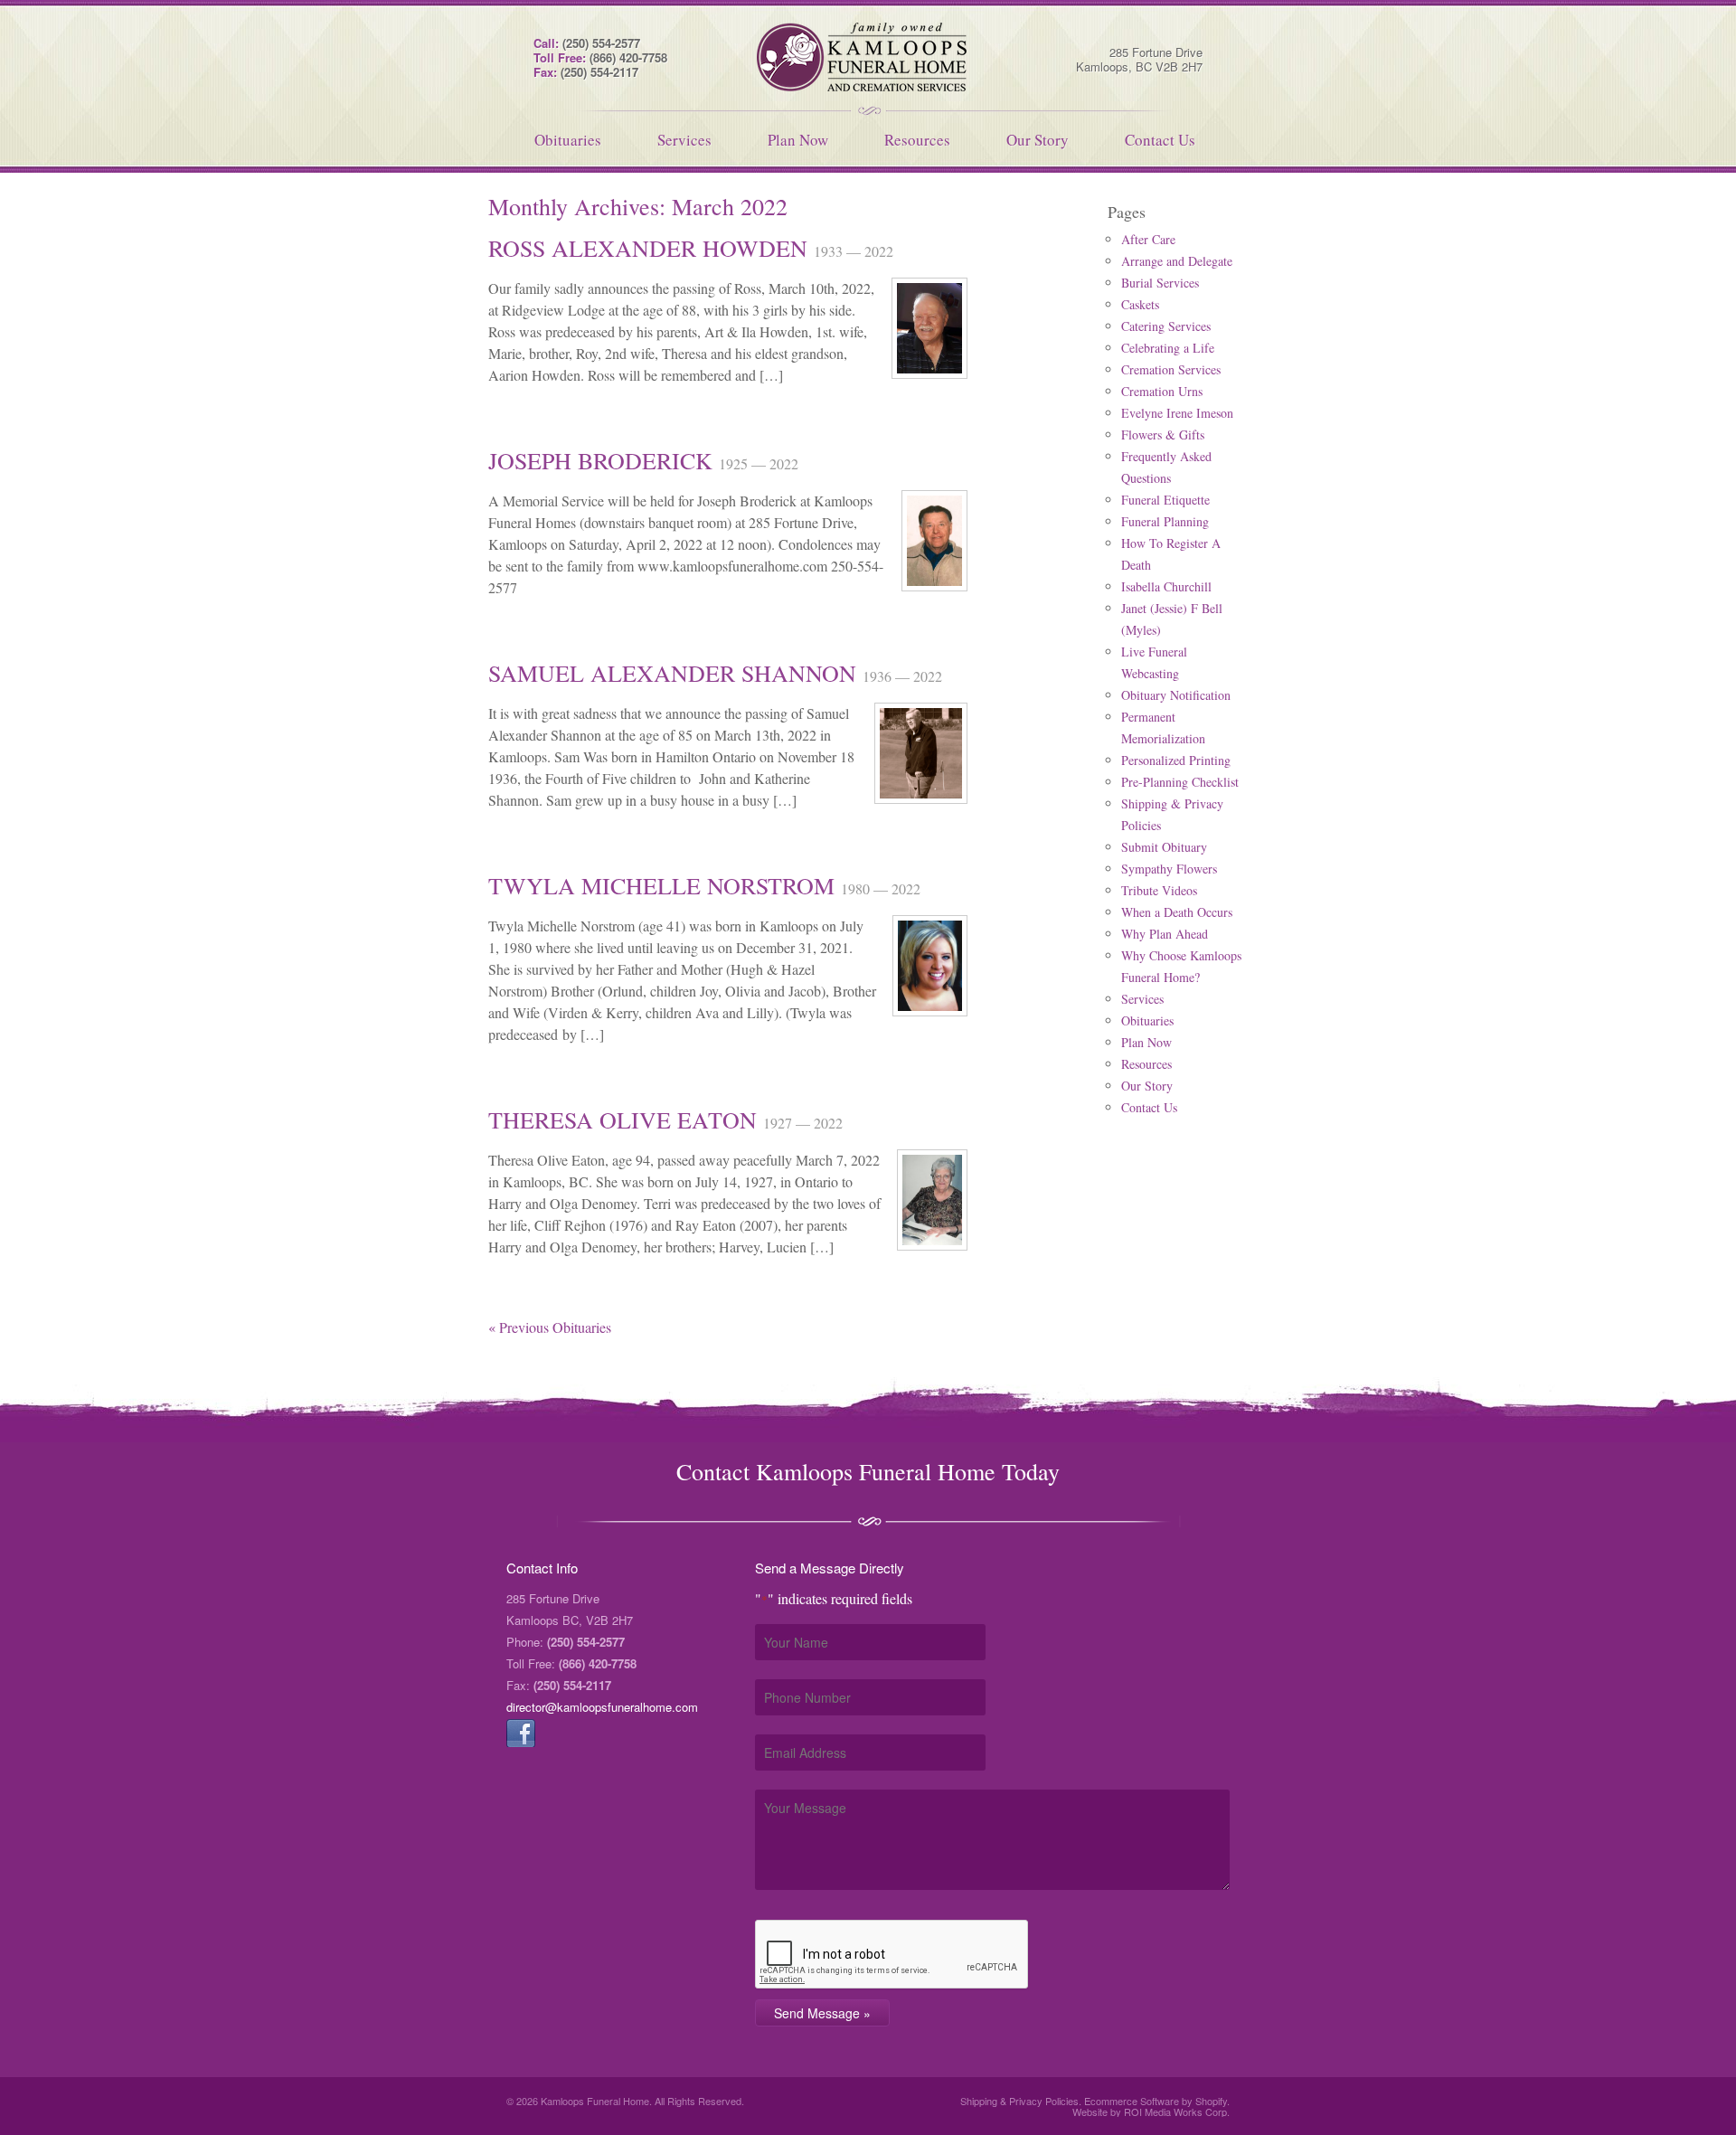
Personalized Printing (1176, 760)
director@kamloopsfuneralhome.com (602, 1707)
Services (684, 140)
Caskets (1140, 304)
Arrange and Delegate (1177, 261)
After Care (1148, 239)
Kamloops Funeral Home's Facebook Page (521, 1733)
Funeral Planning (1165, 521)
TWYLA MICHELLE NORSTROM (665, 885)
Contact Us (1160, 140)
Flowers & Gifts (1163, 435)
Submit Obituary (1164, 847)
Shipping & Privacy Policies (1019, 2101)
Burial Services (1160, 283)
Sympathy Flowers (1169, 869)
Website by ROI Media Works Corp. (1151, 2111)
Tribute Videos (1159, 890)
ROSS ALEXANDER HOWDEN (651, 248)
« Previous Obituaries (550, 1327)
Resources (917, 140)
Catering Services (1166, 326)
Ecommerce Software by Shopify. (1157, 2101)
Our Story (1038, 140)
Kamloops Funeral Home (868, 57)
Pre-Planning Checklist (1180, 782)
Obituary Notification (1176, 695)
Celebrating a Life (1168, 348)
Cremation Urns (1162, 391)
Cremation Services (1171, 369)
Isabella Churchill (1166, 586)
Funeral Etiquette (1165, 500)
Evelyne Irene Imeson (1177, 413)
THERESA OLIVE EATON (626, 1119)
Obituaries (568, 140)
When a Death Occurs (1177, 912)
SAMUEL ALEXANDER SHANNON (675, 673)
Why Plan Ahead (1165, 934)
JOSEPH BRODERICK (604, 460)
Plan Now (798, 140)
